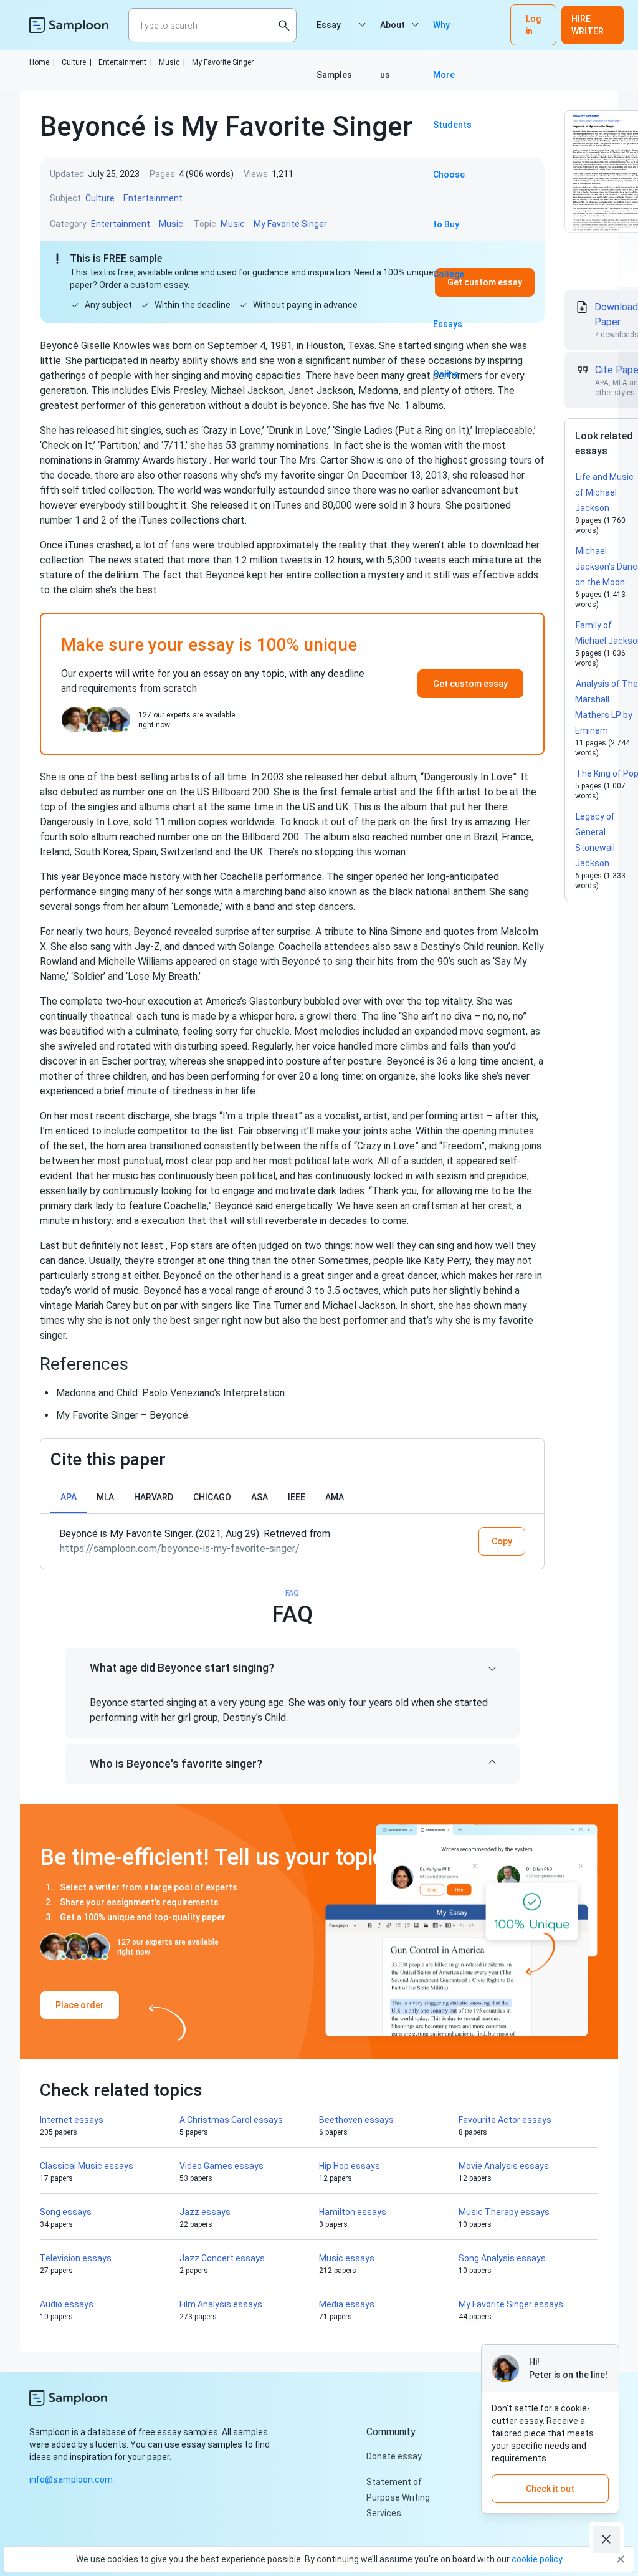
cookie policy (537, 2559)
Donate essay (394, 2456)
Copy (502, 1541)
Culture (77, 62)
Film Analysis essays (221, 2304)
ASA (259, 1497)
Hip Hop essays (350, 2166)
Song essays (66, 2212)
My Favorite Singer (223, 62)
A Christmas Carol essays (231, 2120)
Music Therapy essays (504, 2212)
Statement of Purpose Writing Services (398, 2497)
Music (172, 62)
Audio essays (67, 2304)
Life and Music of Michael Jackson (604, 492)
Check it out (550, 2489)
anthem (469, 892)
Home (42, 62)
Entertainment (125, 62)
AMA (335, 1497)
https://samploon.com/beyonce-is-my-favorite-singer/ (180, 1549)
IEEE (297, 1497)
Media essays (347, 2304)
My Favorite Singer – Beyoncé (122, 1415)
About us (393, 35)
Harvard (154, 1497)
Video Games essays (221, 2166)
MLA (105, 1497)
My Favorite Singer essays (511, 2304)
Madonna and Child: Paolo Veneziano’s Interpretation (170, 1393)
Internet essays (72, 2120)
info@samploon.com (71, 2479)
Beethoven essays (356, 2120)
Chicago (212, 1497)
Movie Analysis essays (504, 2166)
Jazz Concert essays (222, 2258)
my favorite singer (304, 475)
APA (69, 1497)
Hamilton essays (353, 2212)
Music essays (347, 2258)
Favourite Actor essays (505, 2120)
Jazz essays (205, 2212)
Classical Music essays (87, 2166)
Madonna (378, 390)
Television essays (76, 2258)
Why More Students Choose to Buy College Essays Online (452, 35)
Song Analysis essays (502, 2258)
